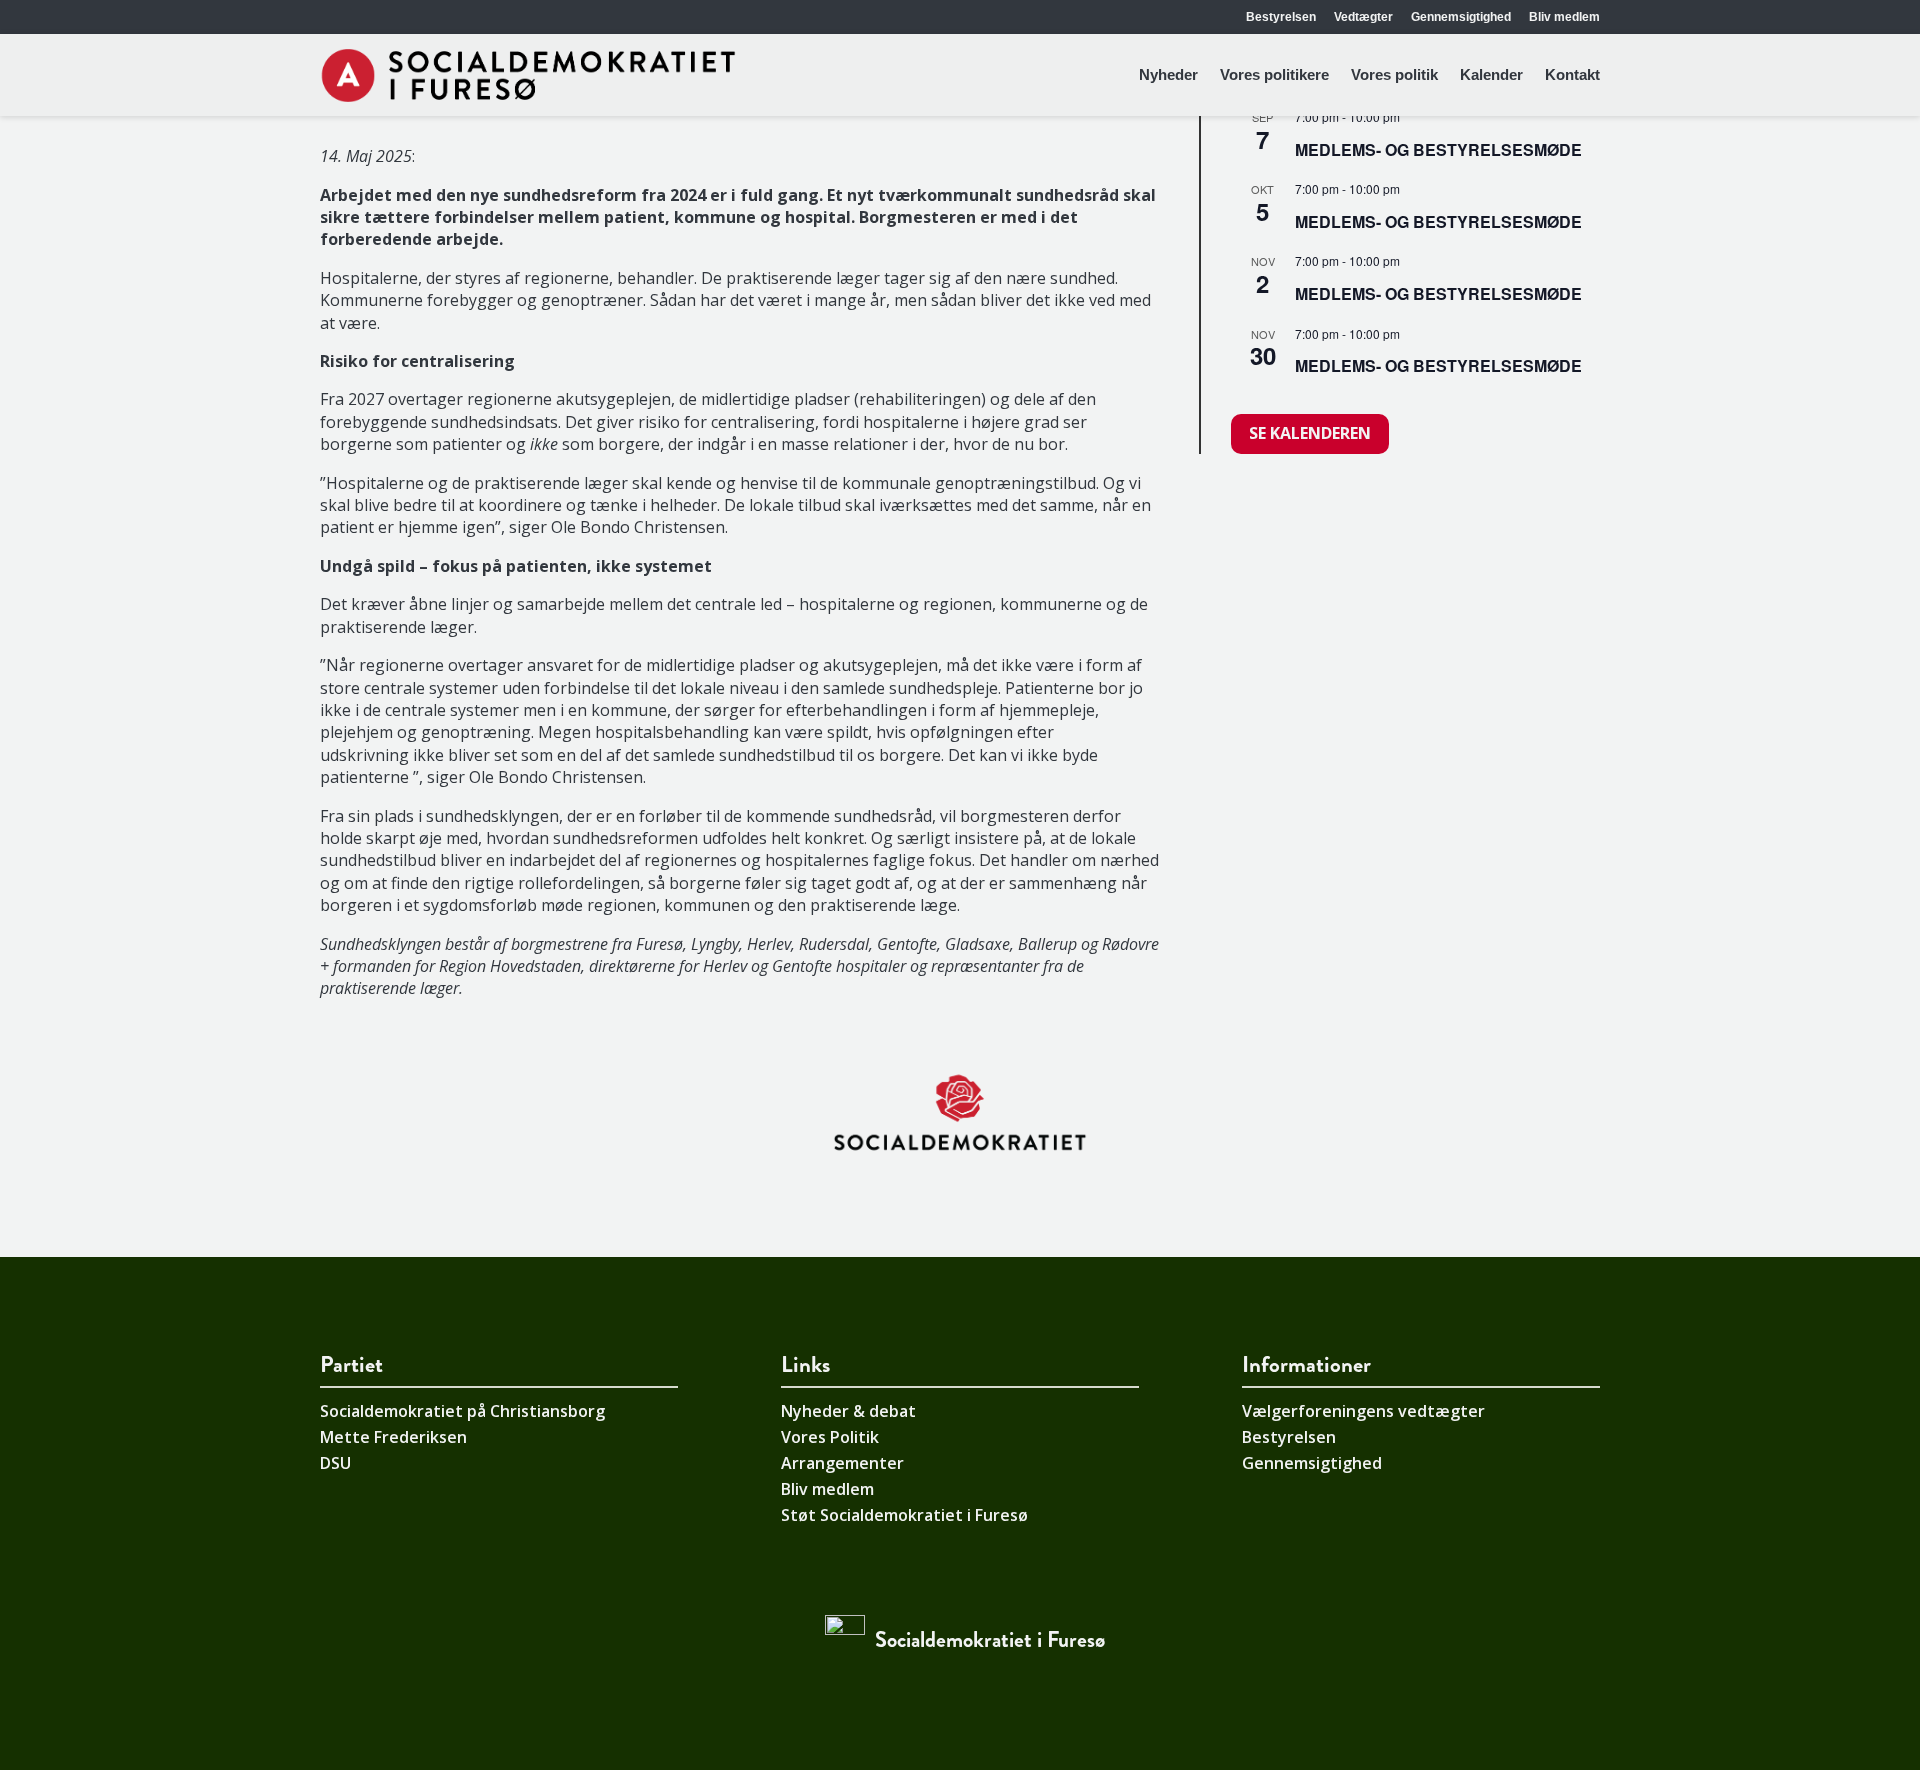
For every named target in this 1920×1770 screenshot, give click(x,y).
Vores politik (1394, 74)
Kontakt (1572, 74)
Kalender (1491, 74)
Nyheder (1168, 74)
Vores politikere (1274, 74)
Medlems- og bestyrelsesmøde (1438, 149)
